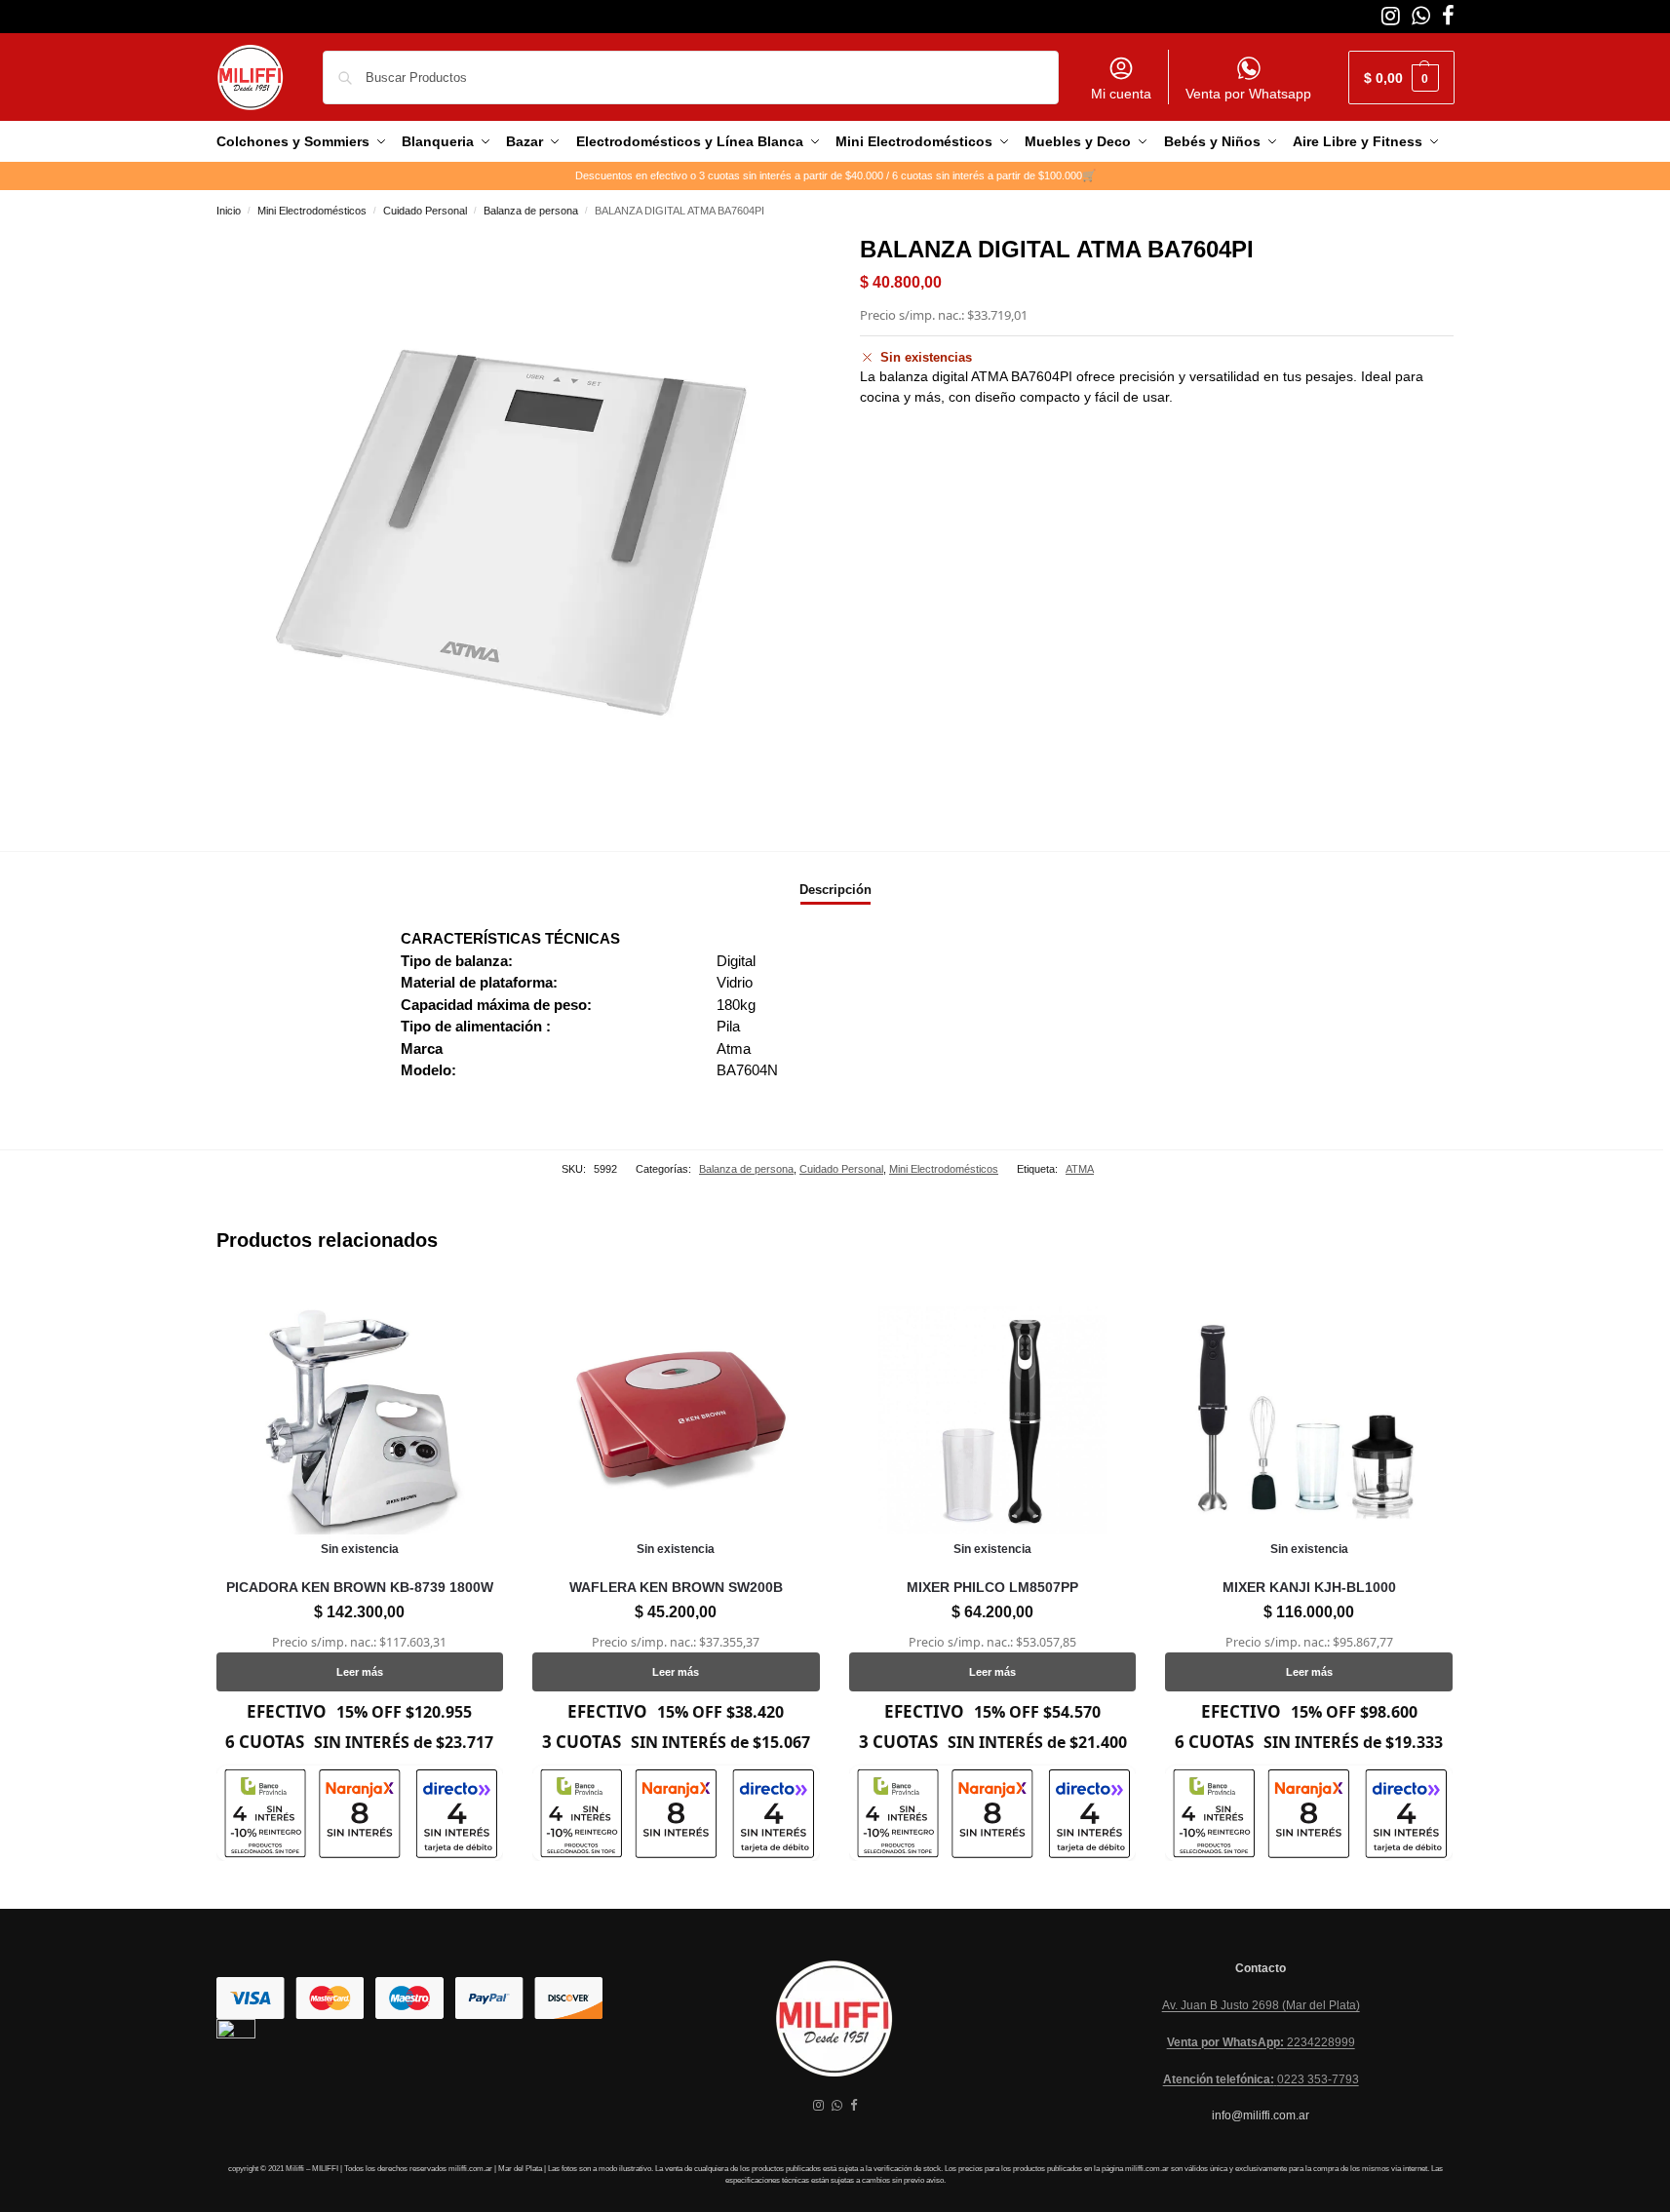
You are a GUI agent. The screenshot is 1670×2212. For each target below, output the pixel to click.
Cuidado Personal (425, 211)
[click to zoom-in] (514, 529)
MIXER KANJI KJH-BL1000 (1309, 1587)
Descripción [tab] (835, 890)
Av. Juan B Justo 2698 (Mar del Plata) (1261, 2005)
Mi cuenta (1121, 94)
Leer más (360, 1672)
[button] (1401, 78)
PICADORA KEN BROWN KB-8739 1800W (360, 1587)
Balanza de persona (531, 211)
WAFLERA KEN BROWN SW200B (676, 1587)
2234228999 (1261, 2042)
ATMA (1080, 1169)
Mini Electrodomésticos (312, 211)
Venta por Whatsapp (1248, 94)
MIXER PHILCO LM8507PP (992, 1587)
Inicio (229, 211)
